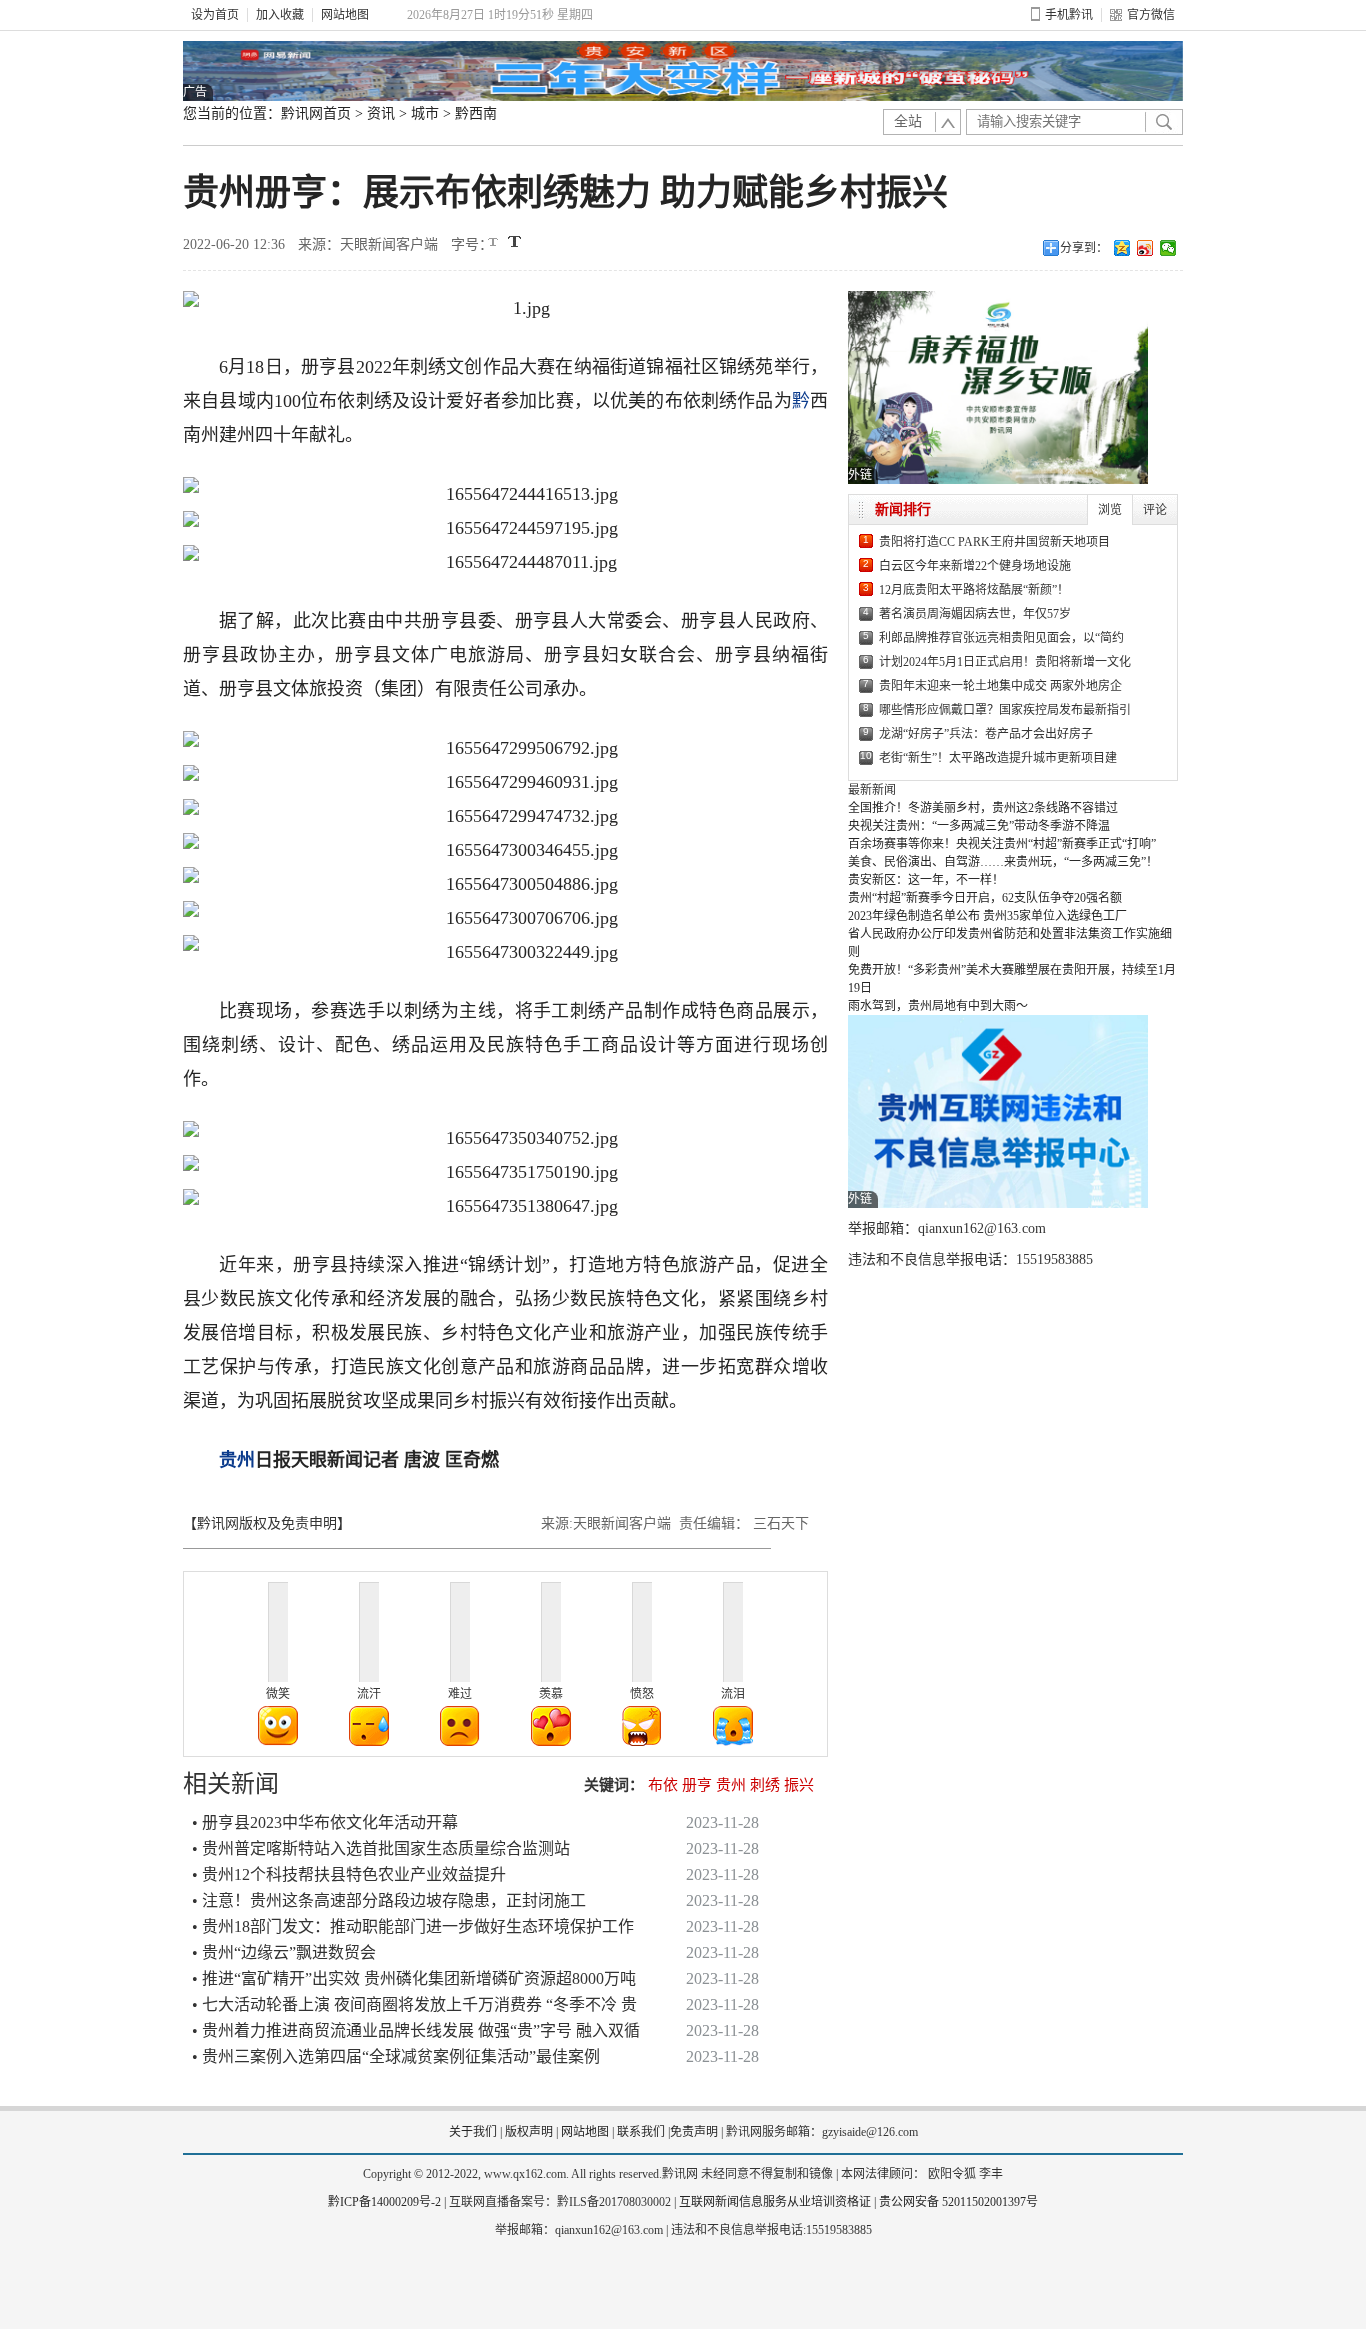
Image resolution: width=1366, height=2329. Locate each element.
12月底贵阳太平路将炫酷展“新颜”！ (974, 590)
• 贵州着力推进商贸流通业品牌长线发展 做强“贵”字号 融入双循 (416, 2030)
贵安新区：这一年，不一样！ (926, 880)
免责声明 (694, 2132)
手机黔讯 (1069, 15)
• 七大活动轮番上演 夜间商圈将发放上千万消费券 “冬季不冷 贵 (414, 2004)
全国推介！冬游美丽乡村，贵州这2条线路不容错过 (983, 808)
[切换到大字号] (514, 241)
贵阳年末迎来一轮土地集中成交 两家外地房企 (1000, 686)
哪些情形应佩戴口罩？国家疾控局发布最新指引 (1005, 710)
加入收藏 (280, 15)
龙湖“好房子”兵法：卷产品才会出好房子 (986, 734)
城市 (425, 113)
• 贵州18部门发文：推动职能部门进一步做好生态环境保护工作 (413, 1926)
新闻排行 (903, 509)
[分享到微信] (1168, 248)
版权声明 (529, 2132)
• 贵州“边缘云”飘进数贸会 (284, 1952)
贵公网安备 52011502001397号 (958, 2202)
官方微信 (1151, 15)
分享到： (1084, 248)
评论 (1155, 510)
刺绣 (765, 1785)
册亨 (697, 1785)
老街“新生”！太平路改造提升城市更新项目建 (998, 758)
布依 (663, 1785)
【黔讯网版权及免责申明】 (267, 1523)
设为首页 (215, 15)
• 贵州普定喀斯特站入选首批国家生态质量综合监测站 (381, 1848)
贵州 (237, 1460)
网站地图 (345, 15)
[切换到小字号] (494, 243)
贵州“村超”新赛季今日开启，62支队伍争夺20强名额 (985, 898)
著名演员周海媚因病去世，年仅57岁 (975, 614)
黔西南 (476, 113)
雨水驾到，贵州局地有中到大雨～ (938, 1006)
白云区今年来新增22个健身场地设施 (975, 566)
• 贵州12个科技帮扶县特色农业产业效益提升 (349, 1874)
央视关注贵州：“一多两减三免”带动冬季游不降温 (979, 826)
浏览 (1110, 510)
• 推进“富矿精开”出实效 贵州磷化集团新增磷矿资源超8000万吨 (414, 1978)
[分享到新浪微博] (1145, 248)
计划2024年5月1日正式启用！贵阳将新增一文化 (1005, 662)
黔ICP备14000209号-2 (384, 2202)
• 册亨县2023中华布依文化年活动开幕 (325, 1822)
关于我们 (473, 2132)
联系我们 (641, 2132)
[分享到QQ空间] (1122, 248)
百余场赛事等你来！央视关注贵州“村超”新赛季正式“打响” (1002, 844)
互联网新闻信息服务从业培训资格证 (775, 2202)
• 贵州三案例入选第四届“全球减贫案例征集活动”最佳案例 (396, 2056)
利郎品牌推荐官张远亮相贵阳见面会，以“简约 (1001, 638)
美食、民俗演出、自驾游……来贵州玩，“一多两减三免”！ (1003, 862)
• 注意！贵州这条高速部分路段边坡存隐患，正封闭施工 (389, 1900)
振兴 (799, 1785)
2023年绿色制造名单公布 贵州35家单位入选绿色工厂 (987, 916)
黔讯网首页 (316, 113)
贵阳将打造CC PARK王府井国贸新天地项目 (994, 542)
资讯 (381, 113)
